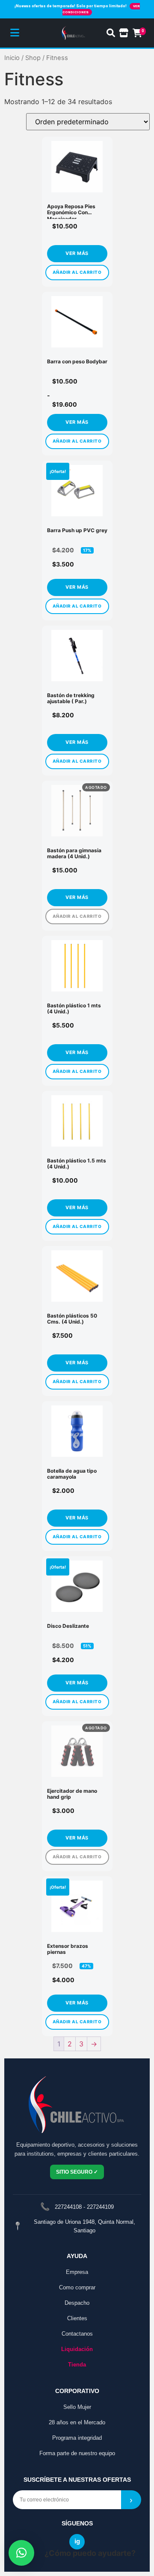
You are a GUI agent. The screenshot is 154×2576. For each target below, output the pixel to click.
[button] (21, 2553)
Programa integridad (77, 2438)
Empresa (77, 2272)
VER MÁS (77, 254)
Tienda (77, 2365)
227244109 (100, 2207)
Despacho (77, 2303)
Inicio (12, 58)
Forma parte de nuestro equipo (77, 2453)
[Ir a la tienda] (124, 33)
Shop (33, 58)
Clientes (77, 2318)
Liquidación (77, 2349)
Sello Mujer (77, 2407)
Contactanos (77, 2334)
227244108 (68, 2207)
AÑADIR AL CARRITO (77, 272)
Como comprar (77, 2287)
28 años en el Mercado (77, 2422)
